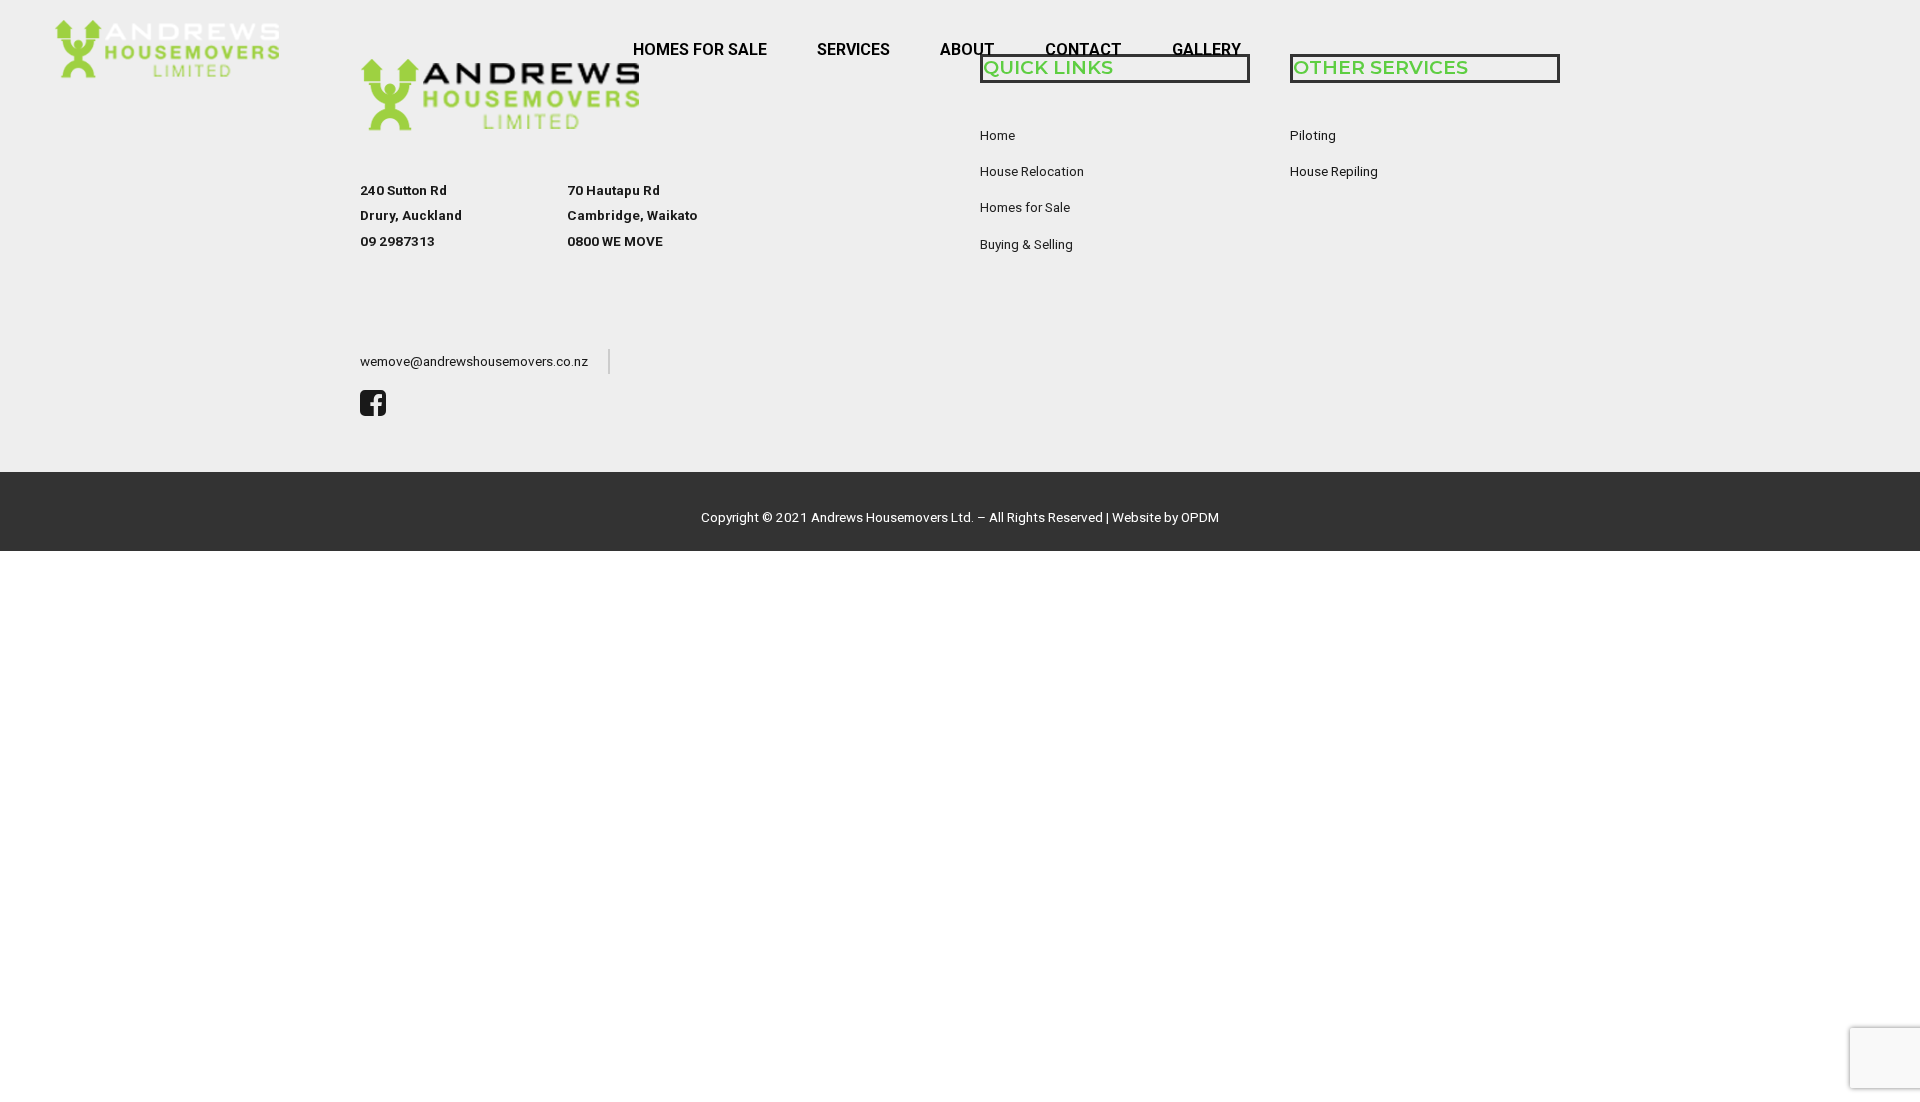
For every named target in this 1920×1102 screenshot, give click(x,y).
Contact (1083, 49)
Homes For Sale (700, 49)
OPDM (1200, 517)
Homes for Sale (1025, 207)
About (967, 49)
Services (853, 49)
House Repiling (1334, 171)
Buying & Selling (1026, 244)
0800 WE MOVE (615, 241)
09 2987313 (397, 241)
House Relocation (1032, 171)
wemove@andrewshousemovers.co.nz (474, 361)
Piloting (1313, 135)
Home (997, 135)
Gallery (1206, 49)
